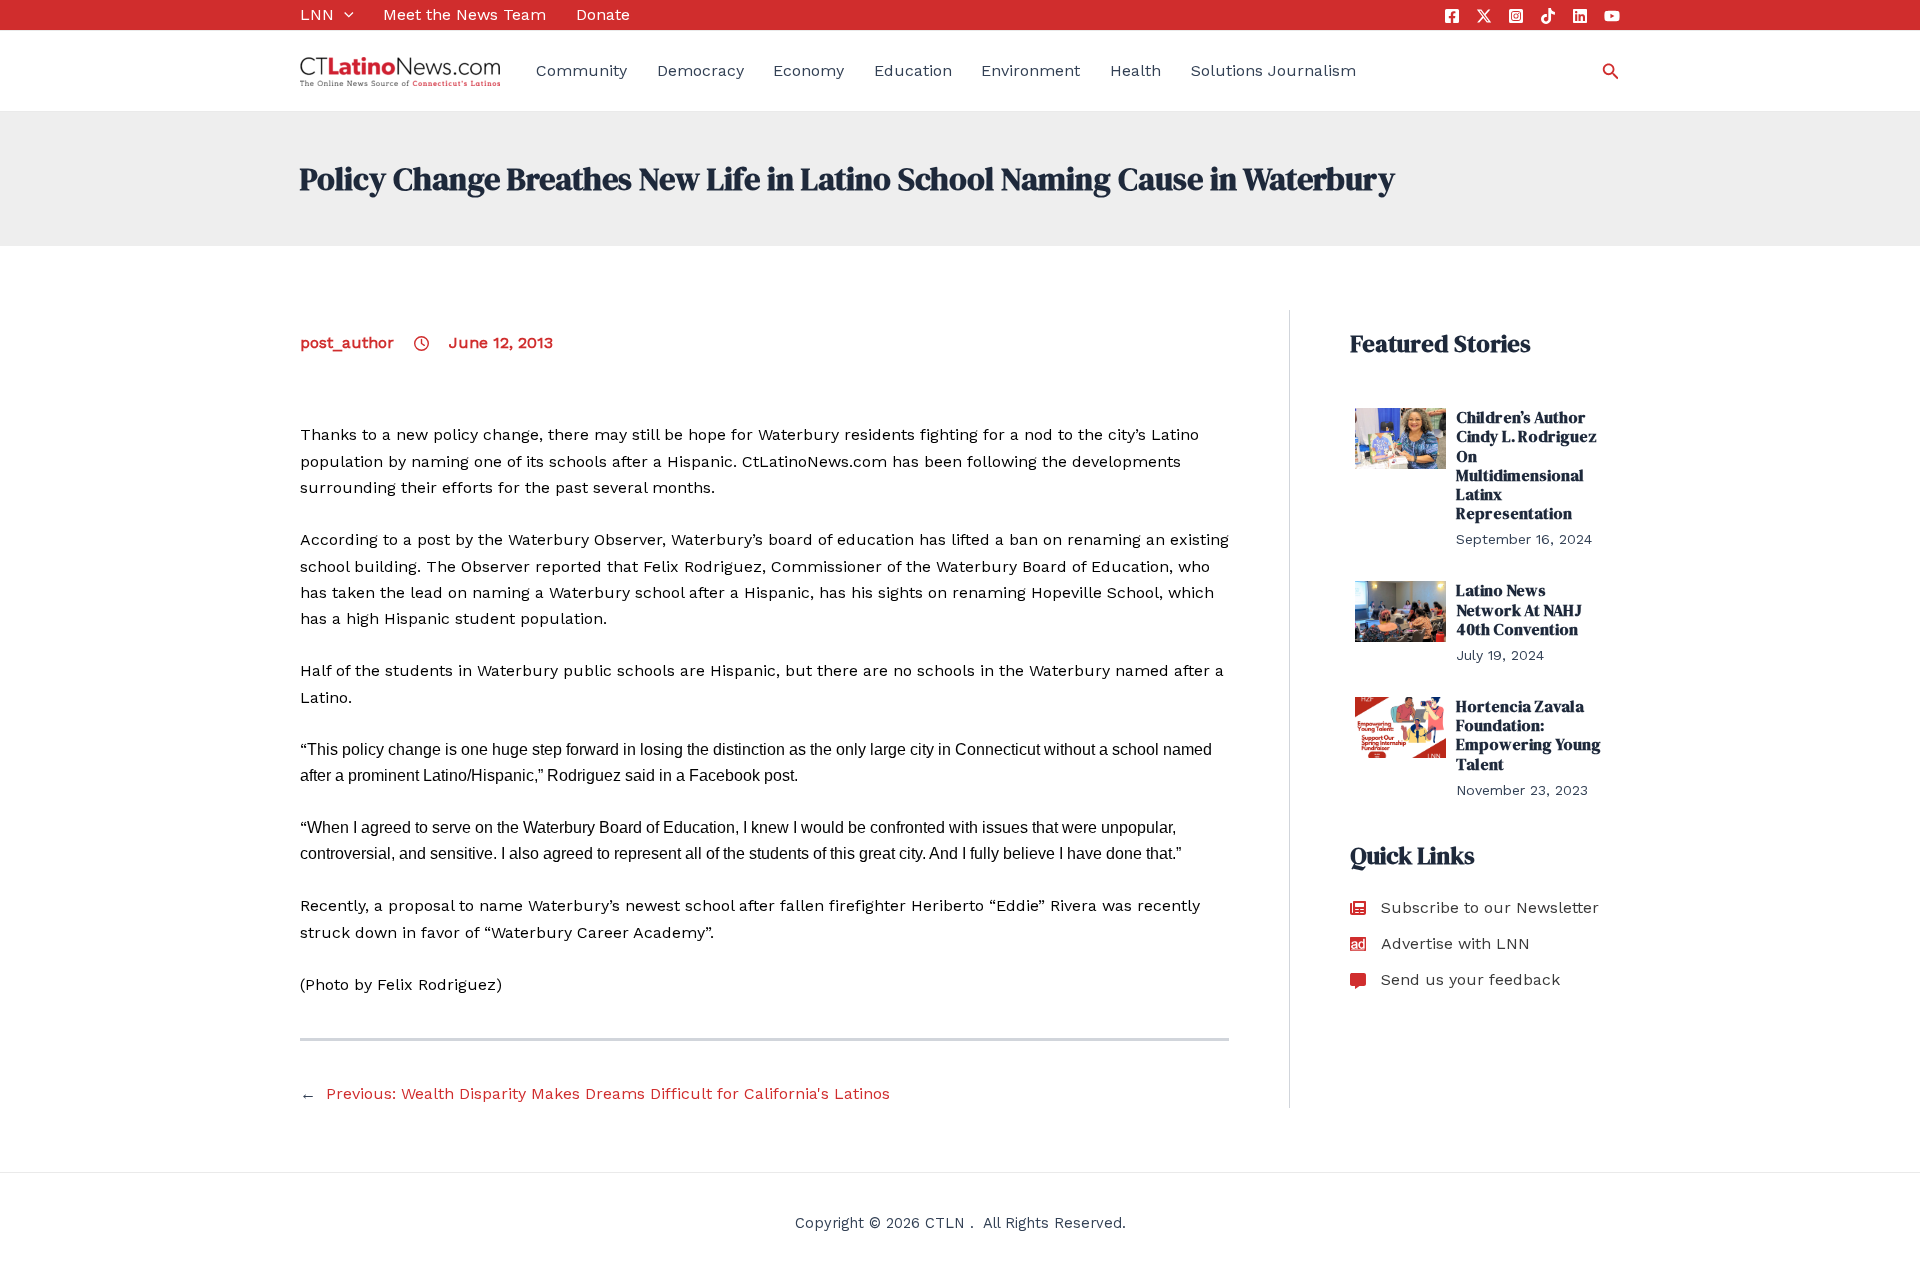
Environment (1030, 70)
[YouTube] (1612, 16)
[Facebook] (1452, 16)
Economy (808, 70)
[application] (344, 15)
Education (913, 70)
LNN (317, 14)
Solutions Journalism (1273, 70)
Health (1135, 70)
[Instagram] (1516, 16)
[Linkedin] (1580, 16)
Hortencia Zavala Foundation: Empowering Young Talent (1528, 735)
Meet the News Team (464, 14)
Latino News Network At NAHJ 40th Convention (1519, 609)
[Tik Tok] (1548, 16)
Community (581, 70)
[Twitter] (1484, 16)
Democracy (700, 70)
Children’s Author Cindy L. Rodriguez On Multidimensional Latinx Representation (1526, 465)
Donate (603, 14)
